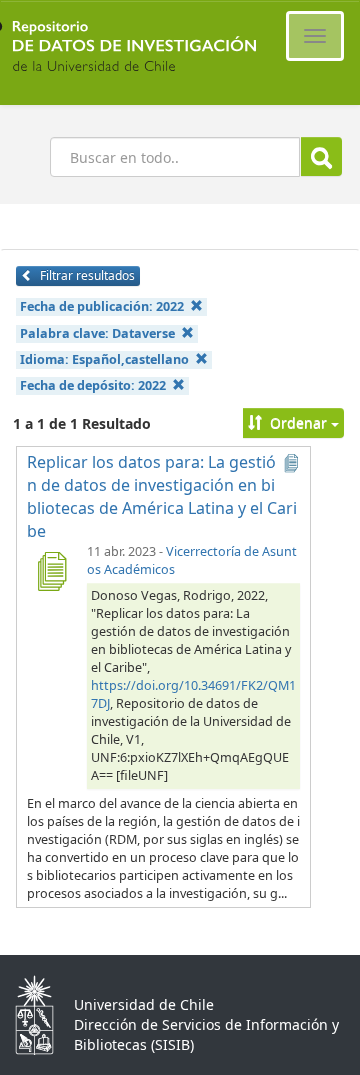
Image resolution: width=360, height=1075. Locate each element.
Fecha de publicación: (102, 306)
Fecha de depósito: (93, 385)
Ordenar (298, 422)
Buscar (321, 156)
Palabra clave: (97, 333)
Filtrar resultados (86, 275)
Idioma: (104, 359)
